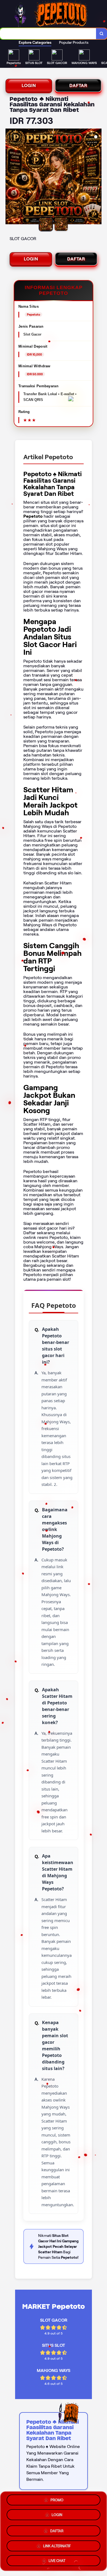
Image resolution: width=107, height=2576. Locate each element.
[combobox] (48, 34)
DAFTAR (78, 85)
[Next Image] (97, 177)
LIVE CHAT (57, 2559)
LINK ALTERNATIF (57, 2544)
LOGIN (29, 85)
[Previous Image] (10, 177)
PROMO (57, 2501)
